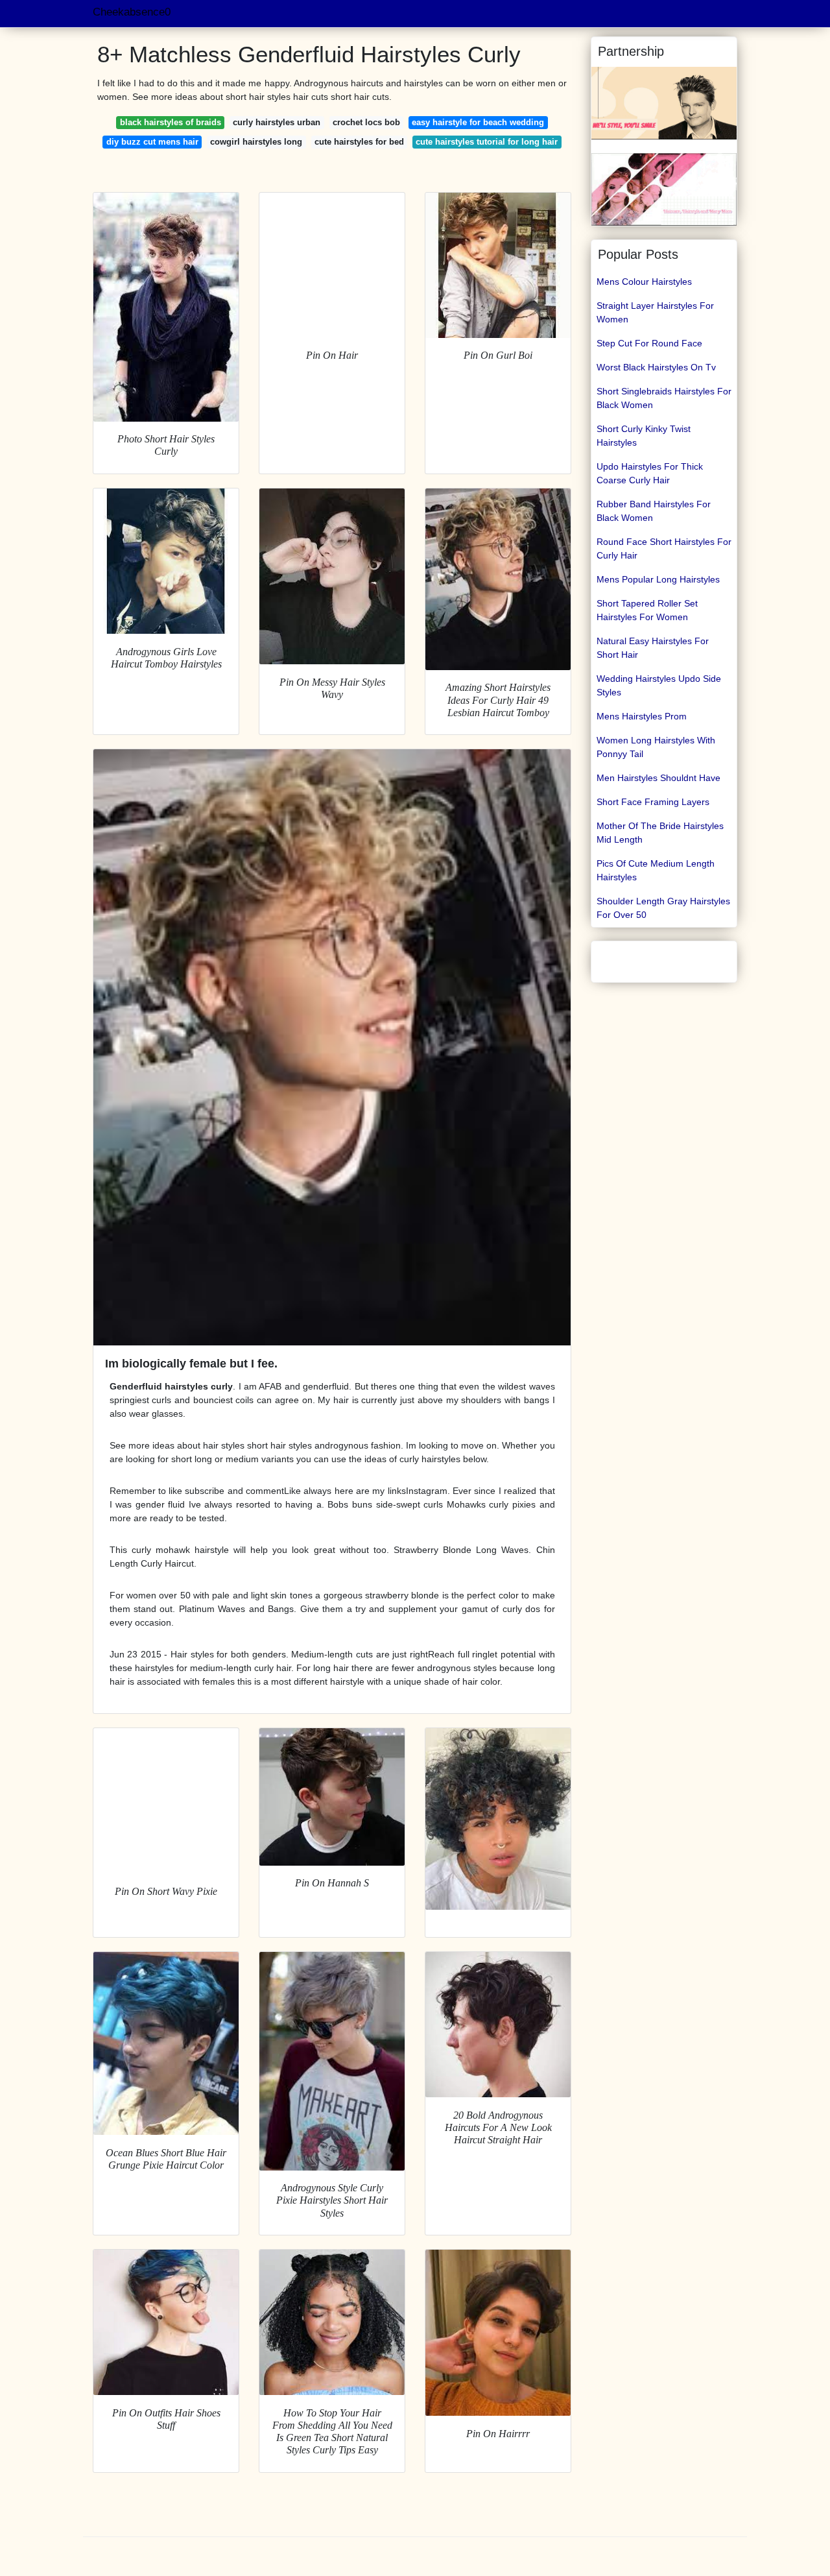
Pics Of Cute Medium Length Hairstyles (656, 870)
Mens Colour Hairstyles (644, 282)
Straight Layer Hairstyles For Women (655, 312)
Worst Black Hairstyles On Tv (656, 367)
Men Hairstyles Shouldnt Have (658, 778)
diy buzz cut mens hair (152, 142)
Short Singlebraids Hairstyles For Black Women (664, 398)
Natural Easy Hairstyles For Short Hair (653, 648)
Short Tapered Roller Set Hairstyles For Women (647, 610)
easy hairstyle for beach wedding (478, 122)
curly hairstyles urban (277, 122)
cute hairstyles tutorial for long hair (487, 142)
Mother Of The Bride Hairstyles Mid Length (660, 833)
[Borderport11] (664, 189)
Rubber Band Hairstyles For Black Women (654, 511)
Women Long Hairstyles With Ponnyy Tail (656, 747)
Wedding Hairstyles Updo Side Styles (659, 685)
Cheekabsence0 (132, 12)
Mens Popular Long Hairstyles (658, 579)
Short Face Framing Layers (653, 802)
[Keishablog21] (664, 102)
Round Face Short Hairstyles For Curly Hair (664, 548)
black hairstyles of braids (171, 122)
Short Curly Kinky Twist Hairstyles (644, 436)
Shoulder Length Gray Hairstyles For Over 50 (663, 908)
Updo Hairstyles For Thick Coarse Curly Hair (650, 473)
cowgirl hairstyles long (256, 142)
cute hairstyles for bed (359, 142)
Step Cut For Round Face (649, 343)
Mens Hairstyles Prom (642, 716)
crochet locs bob (366, 122)
